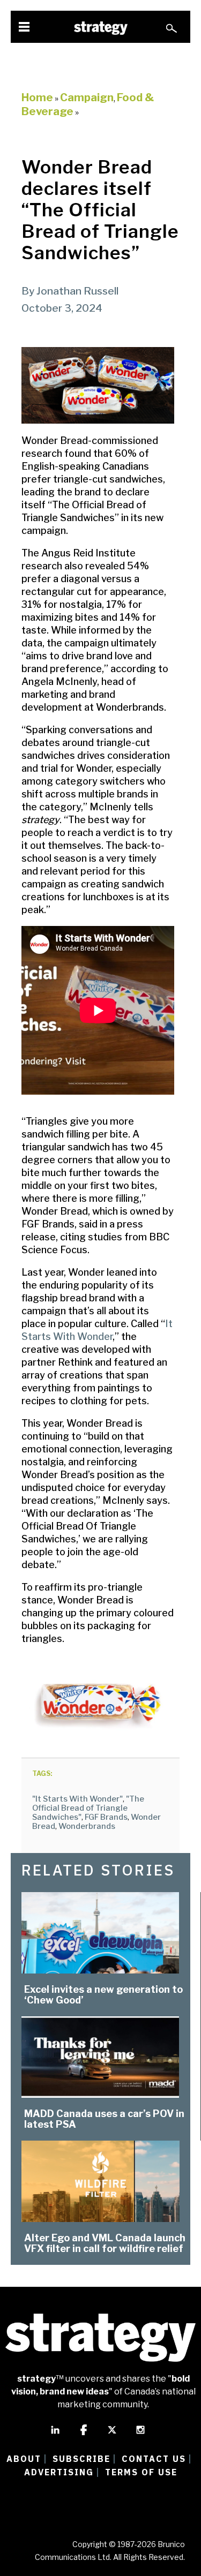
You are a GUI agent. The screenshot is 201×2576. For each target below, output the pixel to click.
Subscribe (81, 2459)
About (24, 2459)
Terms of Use (141, 2472)
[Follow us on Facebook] (84, 2435)
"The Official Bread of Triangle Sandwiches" (88, 1808)
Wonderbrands (87, 1826)
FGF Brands (106, 1817)
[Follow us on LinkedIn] (55, 2435)
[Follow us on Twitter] (112, 2435)
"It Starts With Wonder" (77, 1799)
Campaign (87, 97)
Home (37, 97)
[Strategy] (101, 28)
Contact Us (154, 2459)
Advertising (59, 2472)
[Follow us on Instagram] (140, 2435)
